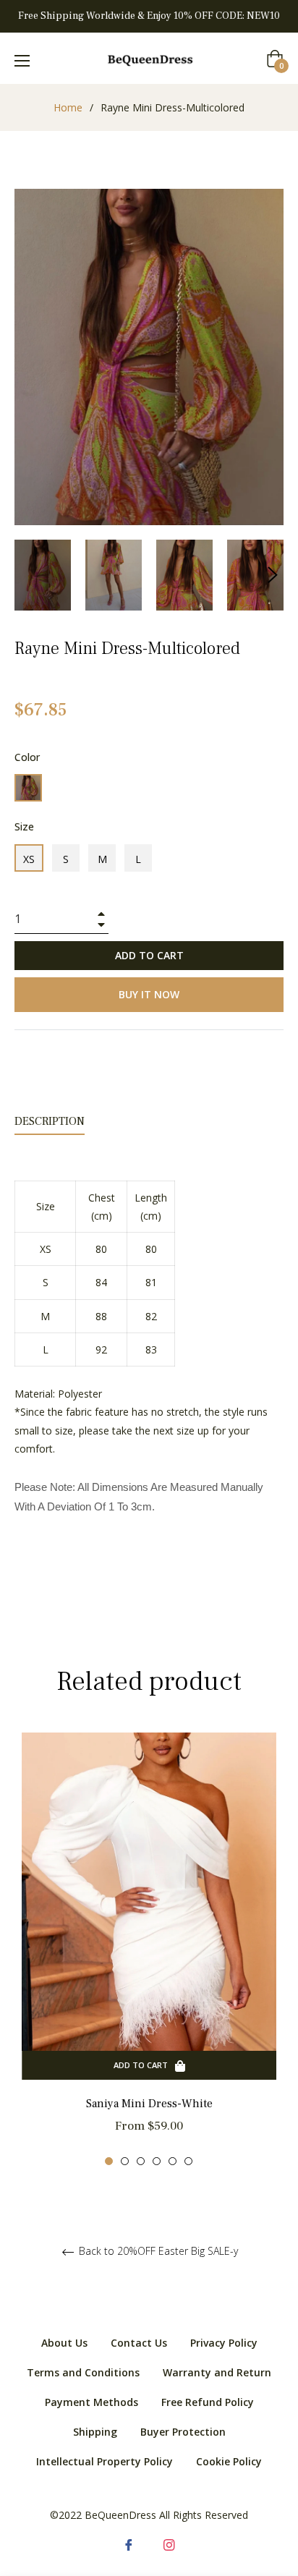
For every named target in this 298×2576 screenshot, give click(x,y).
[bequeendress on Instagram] (169, 2544)
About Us (64, 2343)
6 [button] (188, 2161)
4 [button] (157, 2161)
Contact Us (139, 2343)
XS (29, 859)
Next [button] (273, 575)
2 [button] (125, 2161)
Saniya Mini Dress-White (149, 2104)
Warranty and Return (217, 2372)
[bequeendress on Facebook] (129, 2544)
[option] (149, 1949)
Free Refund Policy (208, 2402)
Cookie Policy (229, 2461)
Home (68, 107)
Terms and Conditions (83, 2372)
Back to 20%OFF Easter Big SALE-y (157, 2252)
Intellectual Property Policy (105, 2461)
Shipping (95, 2432)
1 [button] (109, 2161)
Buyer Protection (183, 2432)
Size (24, 826)
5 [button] (173, 2161)
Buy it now (149, 994)
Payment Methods (91, 2402)
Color (27, 757)
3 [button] (141, 2161)
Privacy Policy (224, 2343)
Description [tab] (50, 1121)
